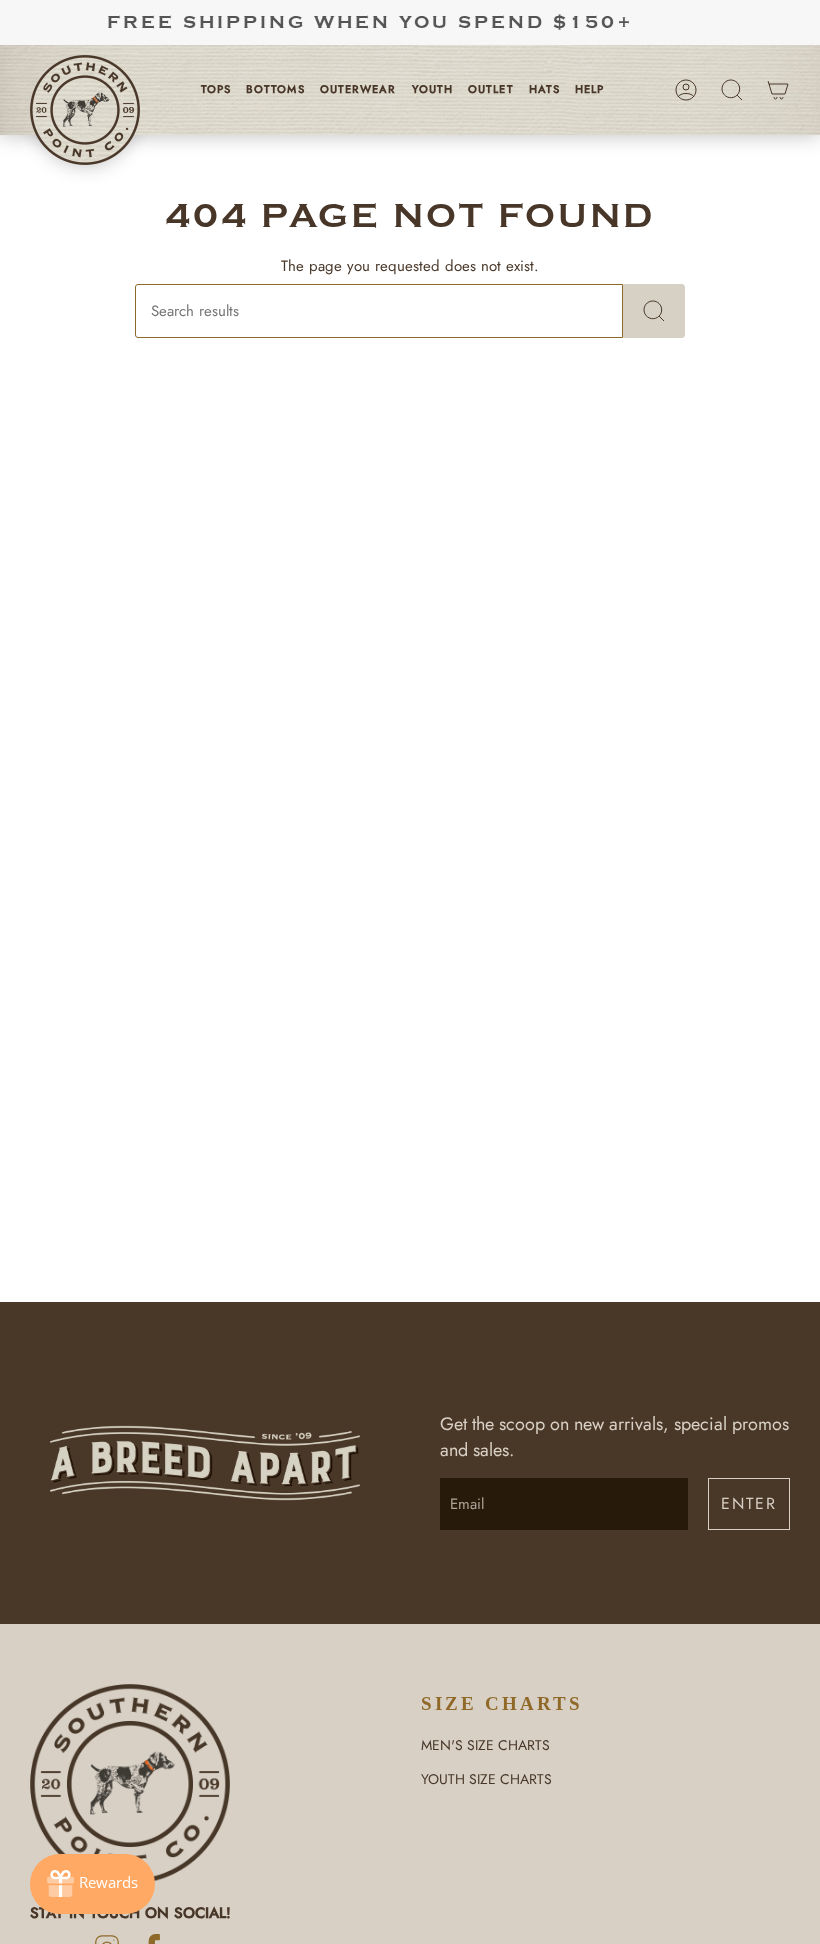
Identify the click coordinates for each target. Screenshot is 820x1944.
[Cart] (778, 90)
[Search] (654, 311)
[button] (223, 90)
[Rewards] (92, 1884)
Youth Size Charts (486, 1779)
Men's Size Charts (485, 1745)
